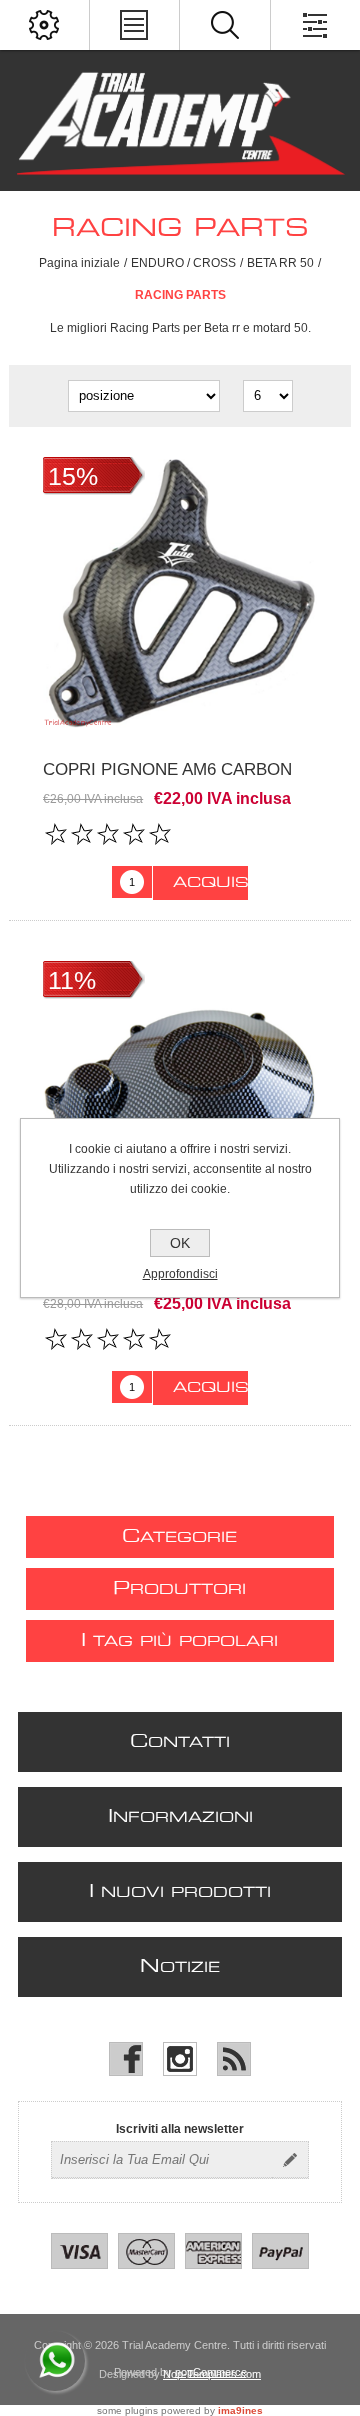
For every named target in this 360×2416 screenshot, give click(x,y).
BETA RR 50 (280, 263)
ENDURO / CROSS (183, 263)
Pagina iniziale (79, 263)
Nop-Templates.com (212, 2374)
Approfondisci (180, 1274)
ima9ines (240, 2410)
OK (180, 1243)
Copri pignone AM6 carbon (167, 769)
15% (73, 476)
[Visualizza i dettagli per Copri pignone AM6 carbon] (180, 594)
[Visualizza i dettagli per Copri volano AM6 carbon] (180, 1098)
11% (72, 980)
